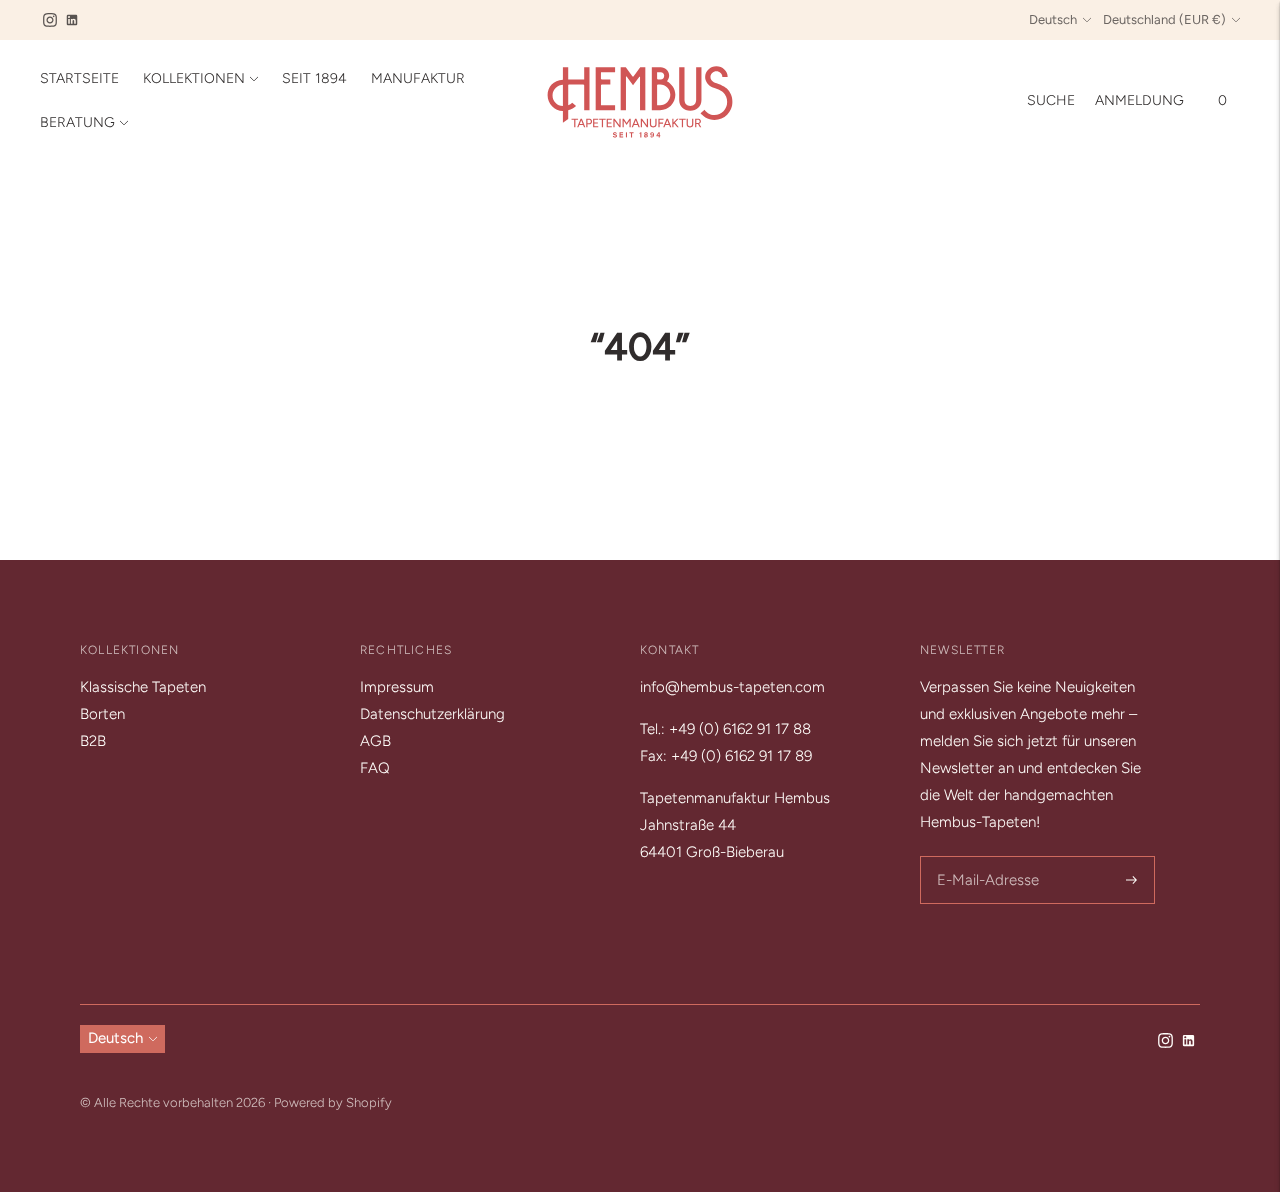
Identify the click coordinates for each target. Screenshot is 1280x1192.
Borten (102, 714)
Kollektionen (194, 78)
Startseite (79, 78)
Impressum (397, 687)
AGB (375, 741)
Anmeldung (1139, 100)
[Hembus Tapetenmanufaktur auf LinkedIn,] (72, 20)
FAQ (375, 768)
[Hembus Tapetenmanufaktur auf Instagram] (50, 20)
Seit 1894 (314, 78)
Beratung (77, 122)
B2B (93, 741)
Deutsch (1053, 19)
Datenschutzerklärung (432, 714)
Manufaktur (418, 78)
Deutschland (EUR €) (1164, 19)
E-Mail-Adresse (984, 857)
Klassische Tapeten (143, 687)
